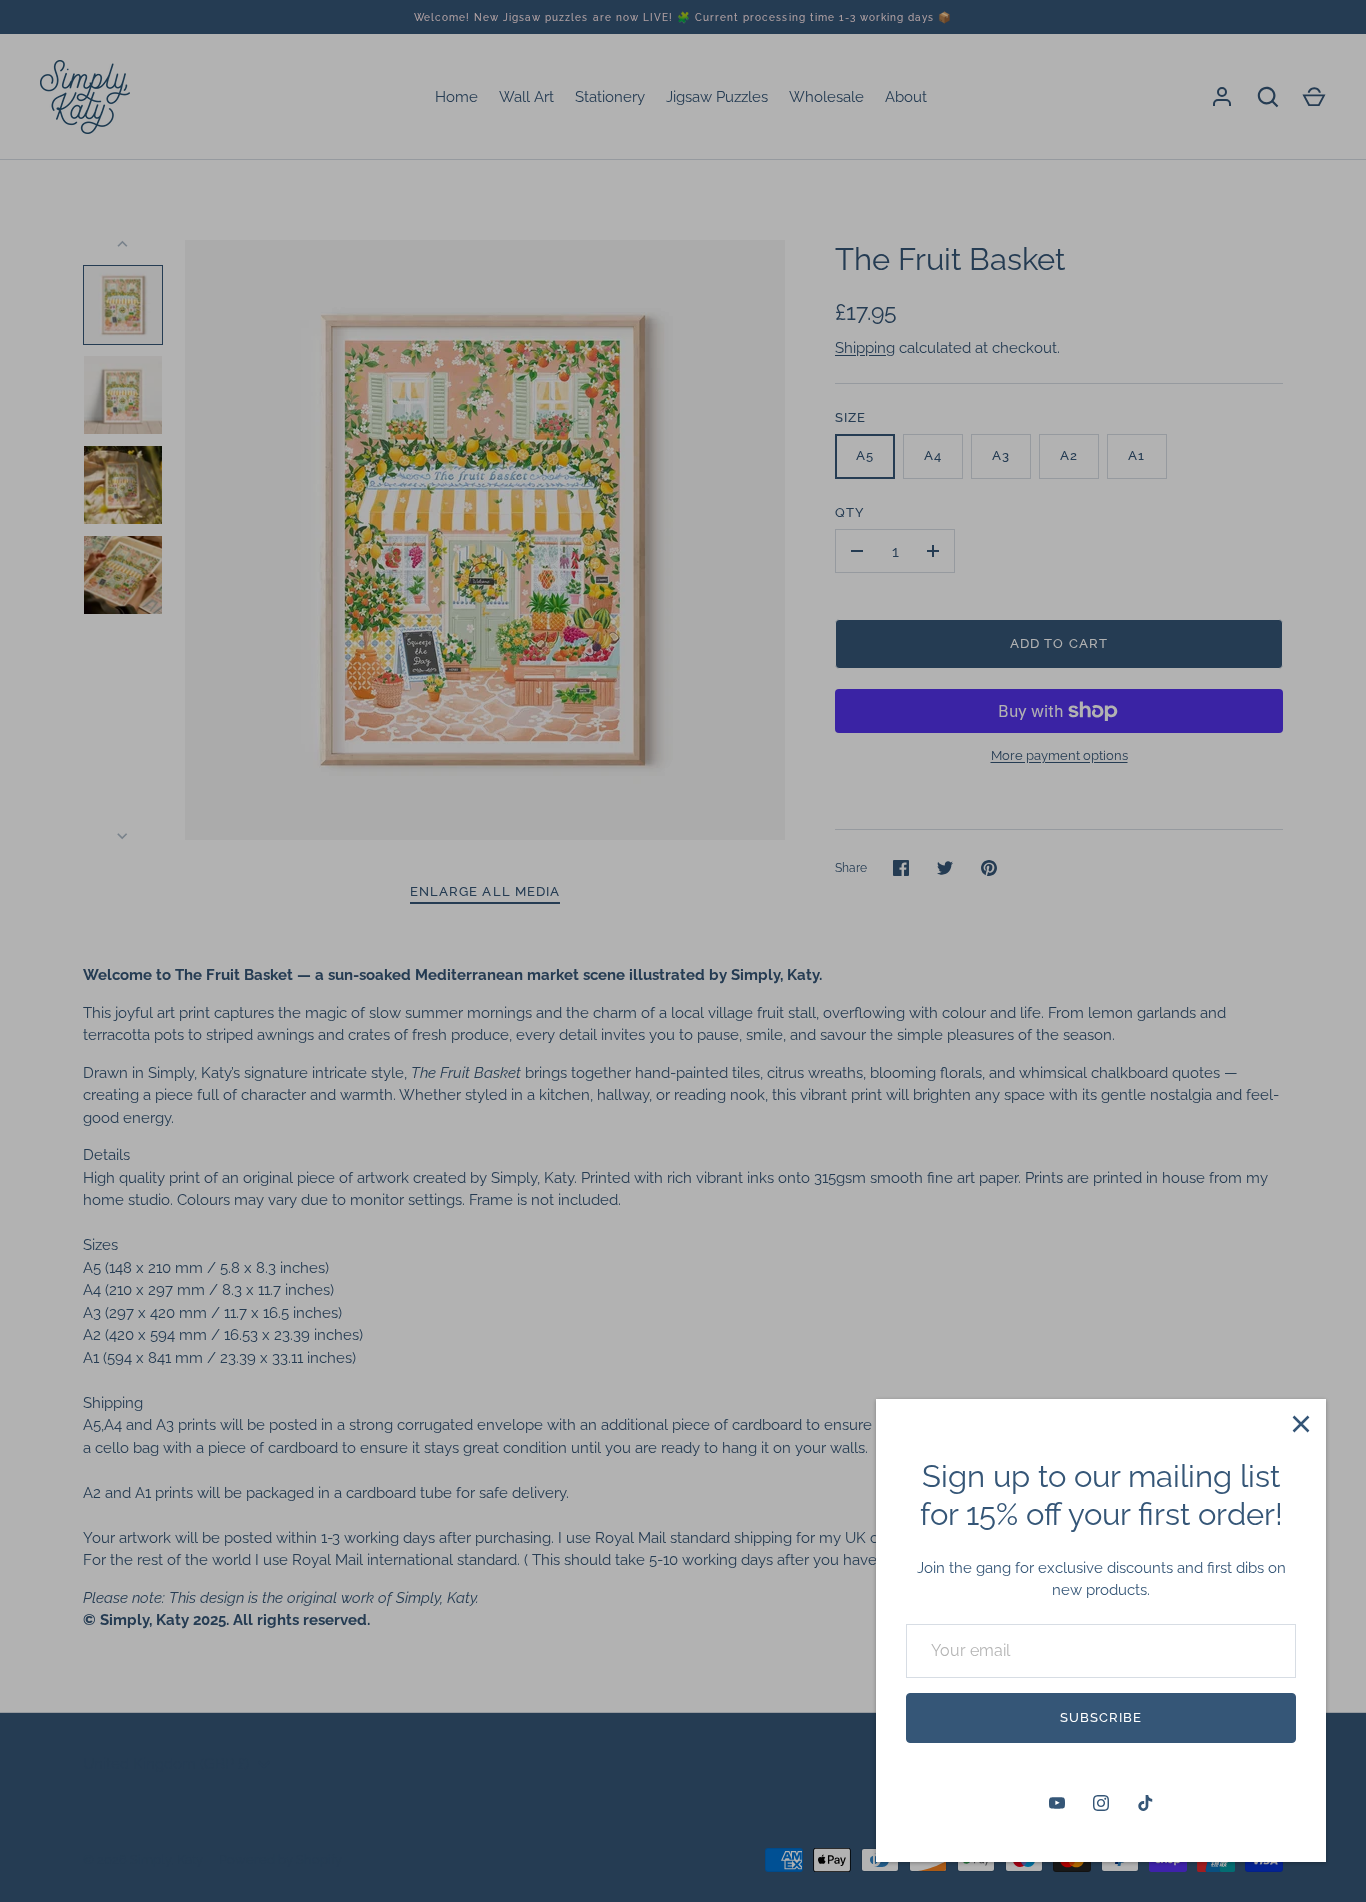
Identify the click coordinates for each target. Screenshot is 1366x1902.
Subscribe (1101, 1717)
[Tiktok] (1145, 1803)
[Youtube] (1057, 1803)
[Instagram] (1101, 1803)
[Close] (1301, 1424)
